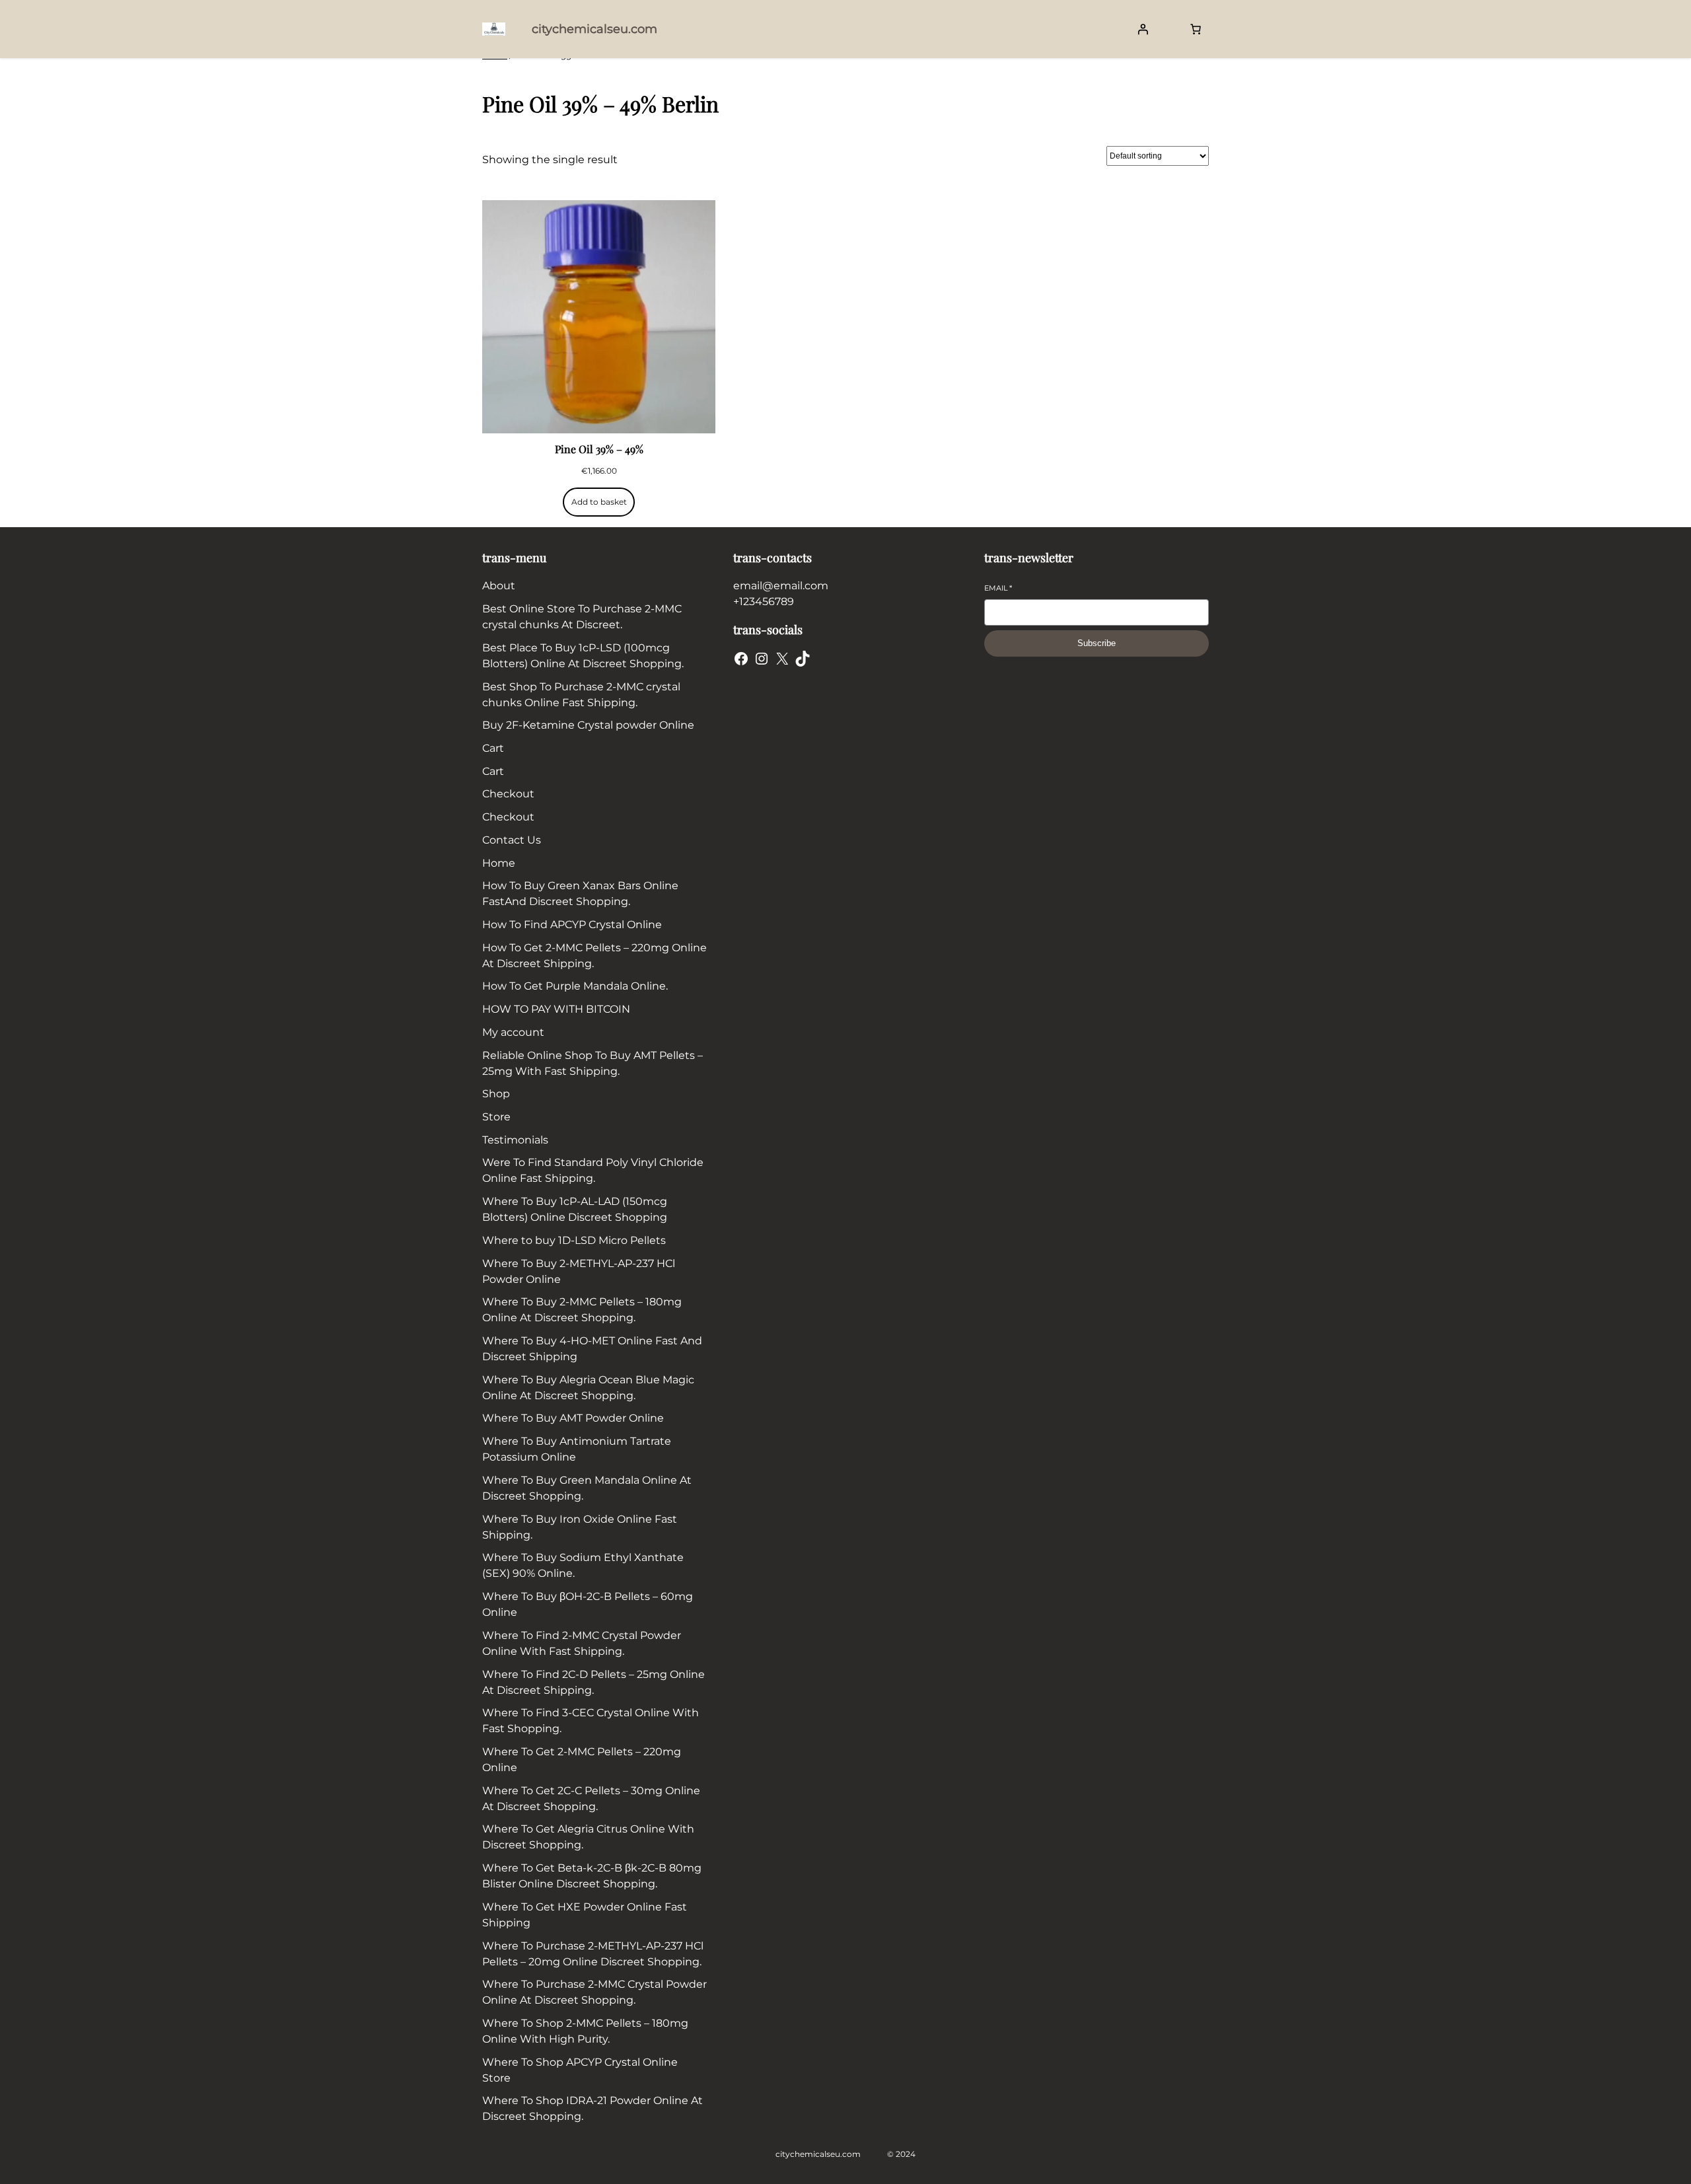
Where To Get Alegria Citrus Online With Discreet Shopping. (588, 1837)
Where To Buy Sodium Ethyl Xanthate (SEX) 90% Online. (583, 1565)
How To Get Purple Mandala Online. (575, 986)
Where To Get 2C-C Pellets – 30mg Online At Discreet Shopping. (591, 1799)
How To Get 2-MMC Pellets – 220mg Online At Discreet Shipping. (594, 956)
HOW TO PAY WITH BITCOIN (556, 1009)
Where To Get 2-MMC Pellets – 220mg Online (582, 1760)
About (499, 586)
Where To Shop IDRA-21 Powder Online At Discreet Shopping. (593, 2108)
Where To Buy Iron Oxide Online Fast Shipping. (580, 1527)
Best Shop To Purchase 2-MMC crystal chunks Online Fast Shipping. (581, 695)
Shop (496, 1094)
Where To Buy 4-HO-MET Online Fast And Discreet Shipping (592, 1349)
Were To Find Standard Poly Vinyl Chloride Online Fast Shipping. (593, 1170)
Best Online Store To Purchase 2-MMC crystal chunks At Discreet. (582, 617)
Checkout (508, 794)
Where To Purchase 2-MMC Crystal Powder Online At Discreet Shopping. (594, 1992)
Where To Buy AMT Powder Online (573, 1418)
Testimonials (515, 1140)
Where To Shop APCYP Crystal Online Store (580, 2070)
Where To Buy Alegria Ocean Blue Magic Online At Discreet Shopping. (588, 1388)
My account (513, 1032)
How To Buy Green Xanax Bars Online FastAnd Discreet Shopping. (580, 893)
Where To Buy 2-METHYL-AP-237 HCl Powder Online (579, 1271)
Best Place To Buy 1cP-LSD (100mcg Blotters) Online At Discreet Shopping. (583, 656)
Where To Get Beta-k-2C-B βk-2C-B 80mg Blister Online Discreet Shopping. (592, 1876)
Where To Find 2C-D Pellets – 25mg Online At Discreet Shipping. (594, 1682)
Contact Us (512, 840)
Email (998, 588)
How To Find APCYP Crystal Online (572, 925)
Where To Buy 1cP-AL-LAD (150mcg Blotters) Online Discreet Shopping (575, 1209)
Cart (493, 748)
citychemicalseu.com (594, 29)
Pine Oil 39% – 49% (599, 449)
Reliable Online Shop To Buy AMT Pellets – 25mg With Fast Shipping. (593, 1063)
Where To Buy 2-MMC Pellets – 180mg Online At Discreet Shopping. (582, 1310)
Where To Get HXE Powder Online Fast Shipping (585, 1915)
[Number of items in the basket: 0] (1196, 29)
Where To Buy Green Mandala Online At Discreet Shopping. (587, 1488)
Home (499, 863)
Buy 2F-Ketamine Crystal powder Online (588, 725)
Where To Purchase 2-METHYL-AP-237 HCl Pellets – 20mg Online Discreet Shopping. (593, 1954)
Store (496, 1117)
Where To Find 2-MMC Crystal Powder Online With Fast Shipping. (582, 1643)
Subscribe (1097, 643)
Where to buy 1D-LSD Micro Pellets (574, 1240)
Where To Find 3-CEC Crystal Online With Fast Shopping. (591, 1721)
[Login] (1143, 29)
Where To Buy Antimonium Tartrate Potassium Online (577, 1449)
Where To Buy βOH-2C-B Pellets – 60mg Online (588, 1604)
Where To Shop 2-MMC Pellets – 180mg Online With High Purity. (585, 2031)
